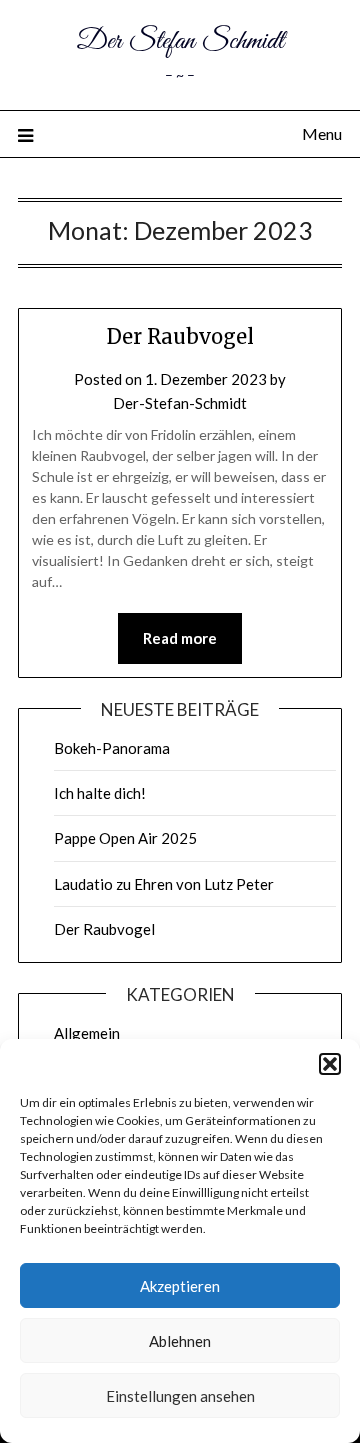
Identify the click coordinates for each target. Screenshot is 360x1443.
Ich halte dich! (100, 793)
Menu (322, 133)
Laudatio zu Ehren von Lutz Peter (164, 884)
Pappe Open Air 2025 (125, 838)
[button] (330, 1064)
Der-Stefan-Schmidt (180, 403)
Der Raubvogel (180, 336)
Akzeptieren (180, 1286)
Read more (180, 638)
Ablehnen (180, 1341)
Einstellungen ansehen (180, 1396)
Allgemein (87, 1033)
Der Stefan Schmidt (180, 41)
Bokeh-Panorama (112, 748)
